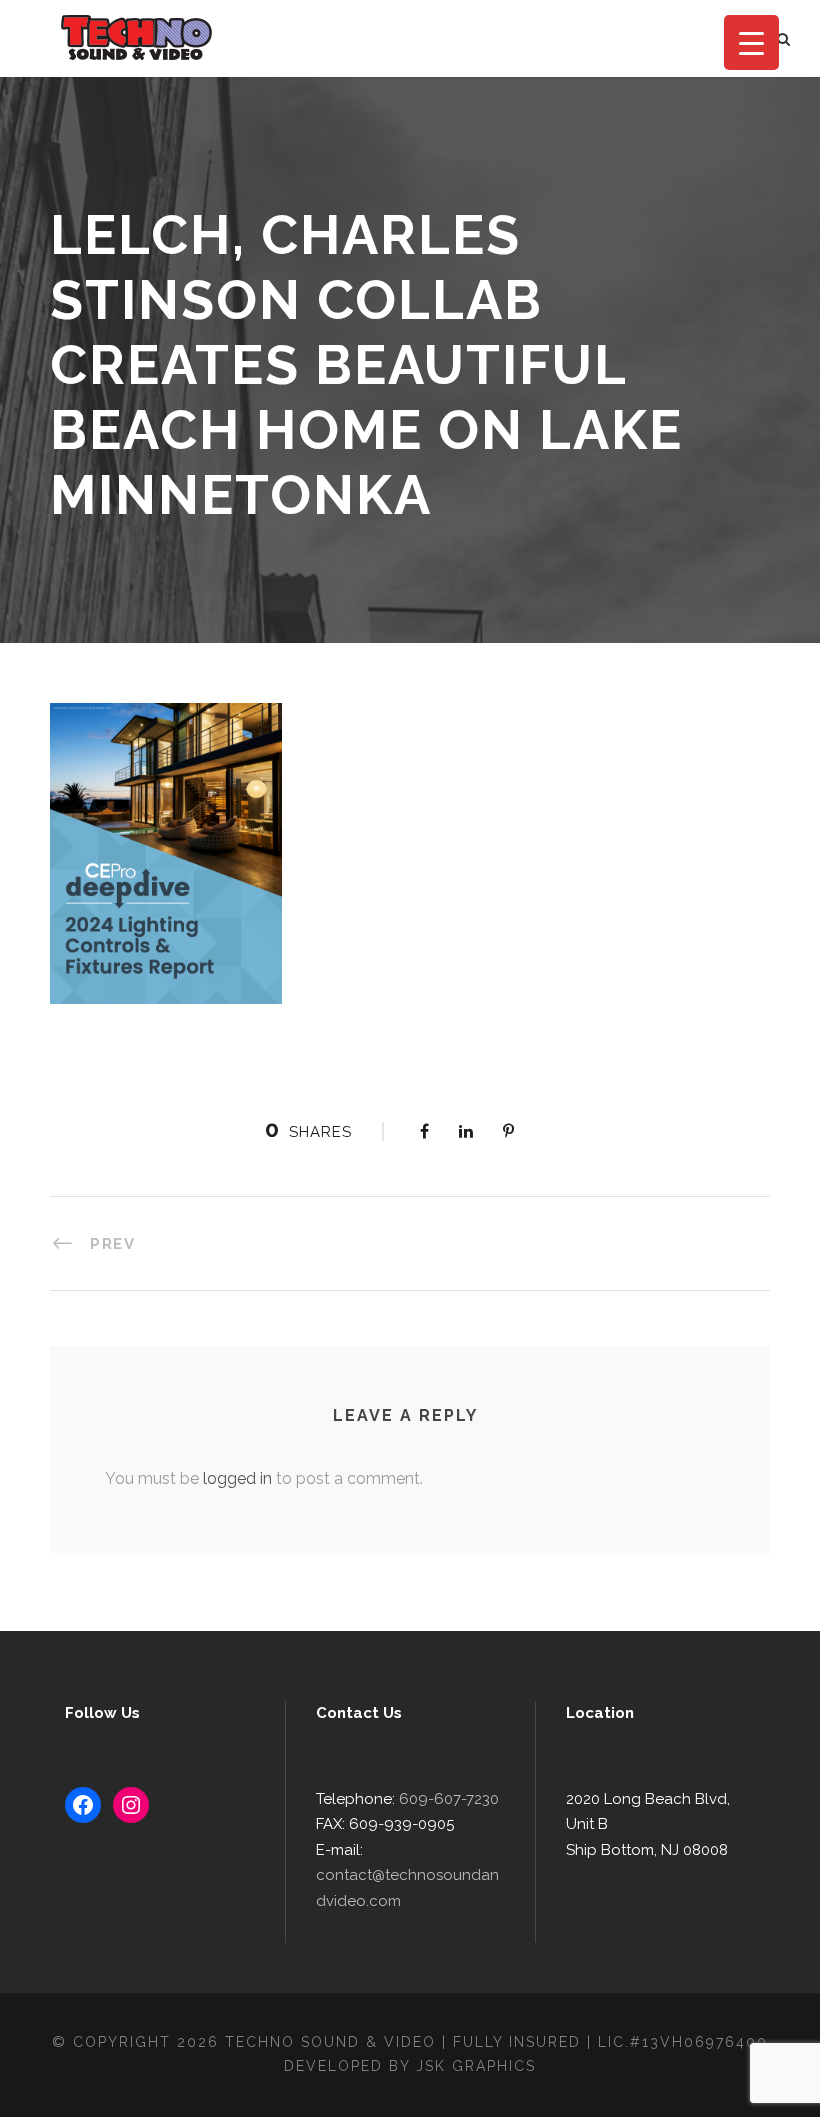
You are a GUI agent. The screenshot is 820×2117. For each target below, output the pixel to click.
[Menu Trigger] (751, 42)
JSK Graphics (476, 2066)
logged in (237, 1478)
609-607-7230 (449, 1799)
